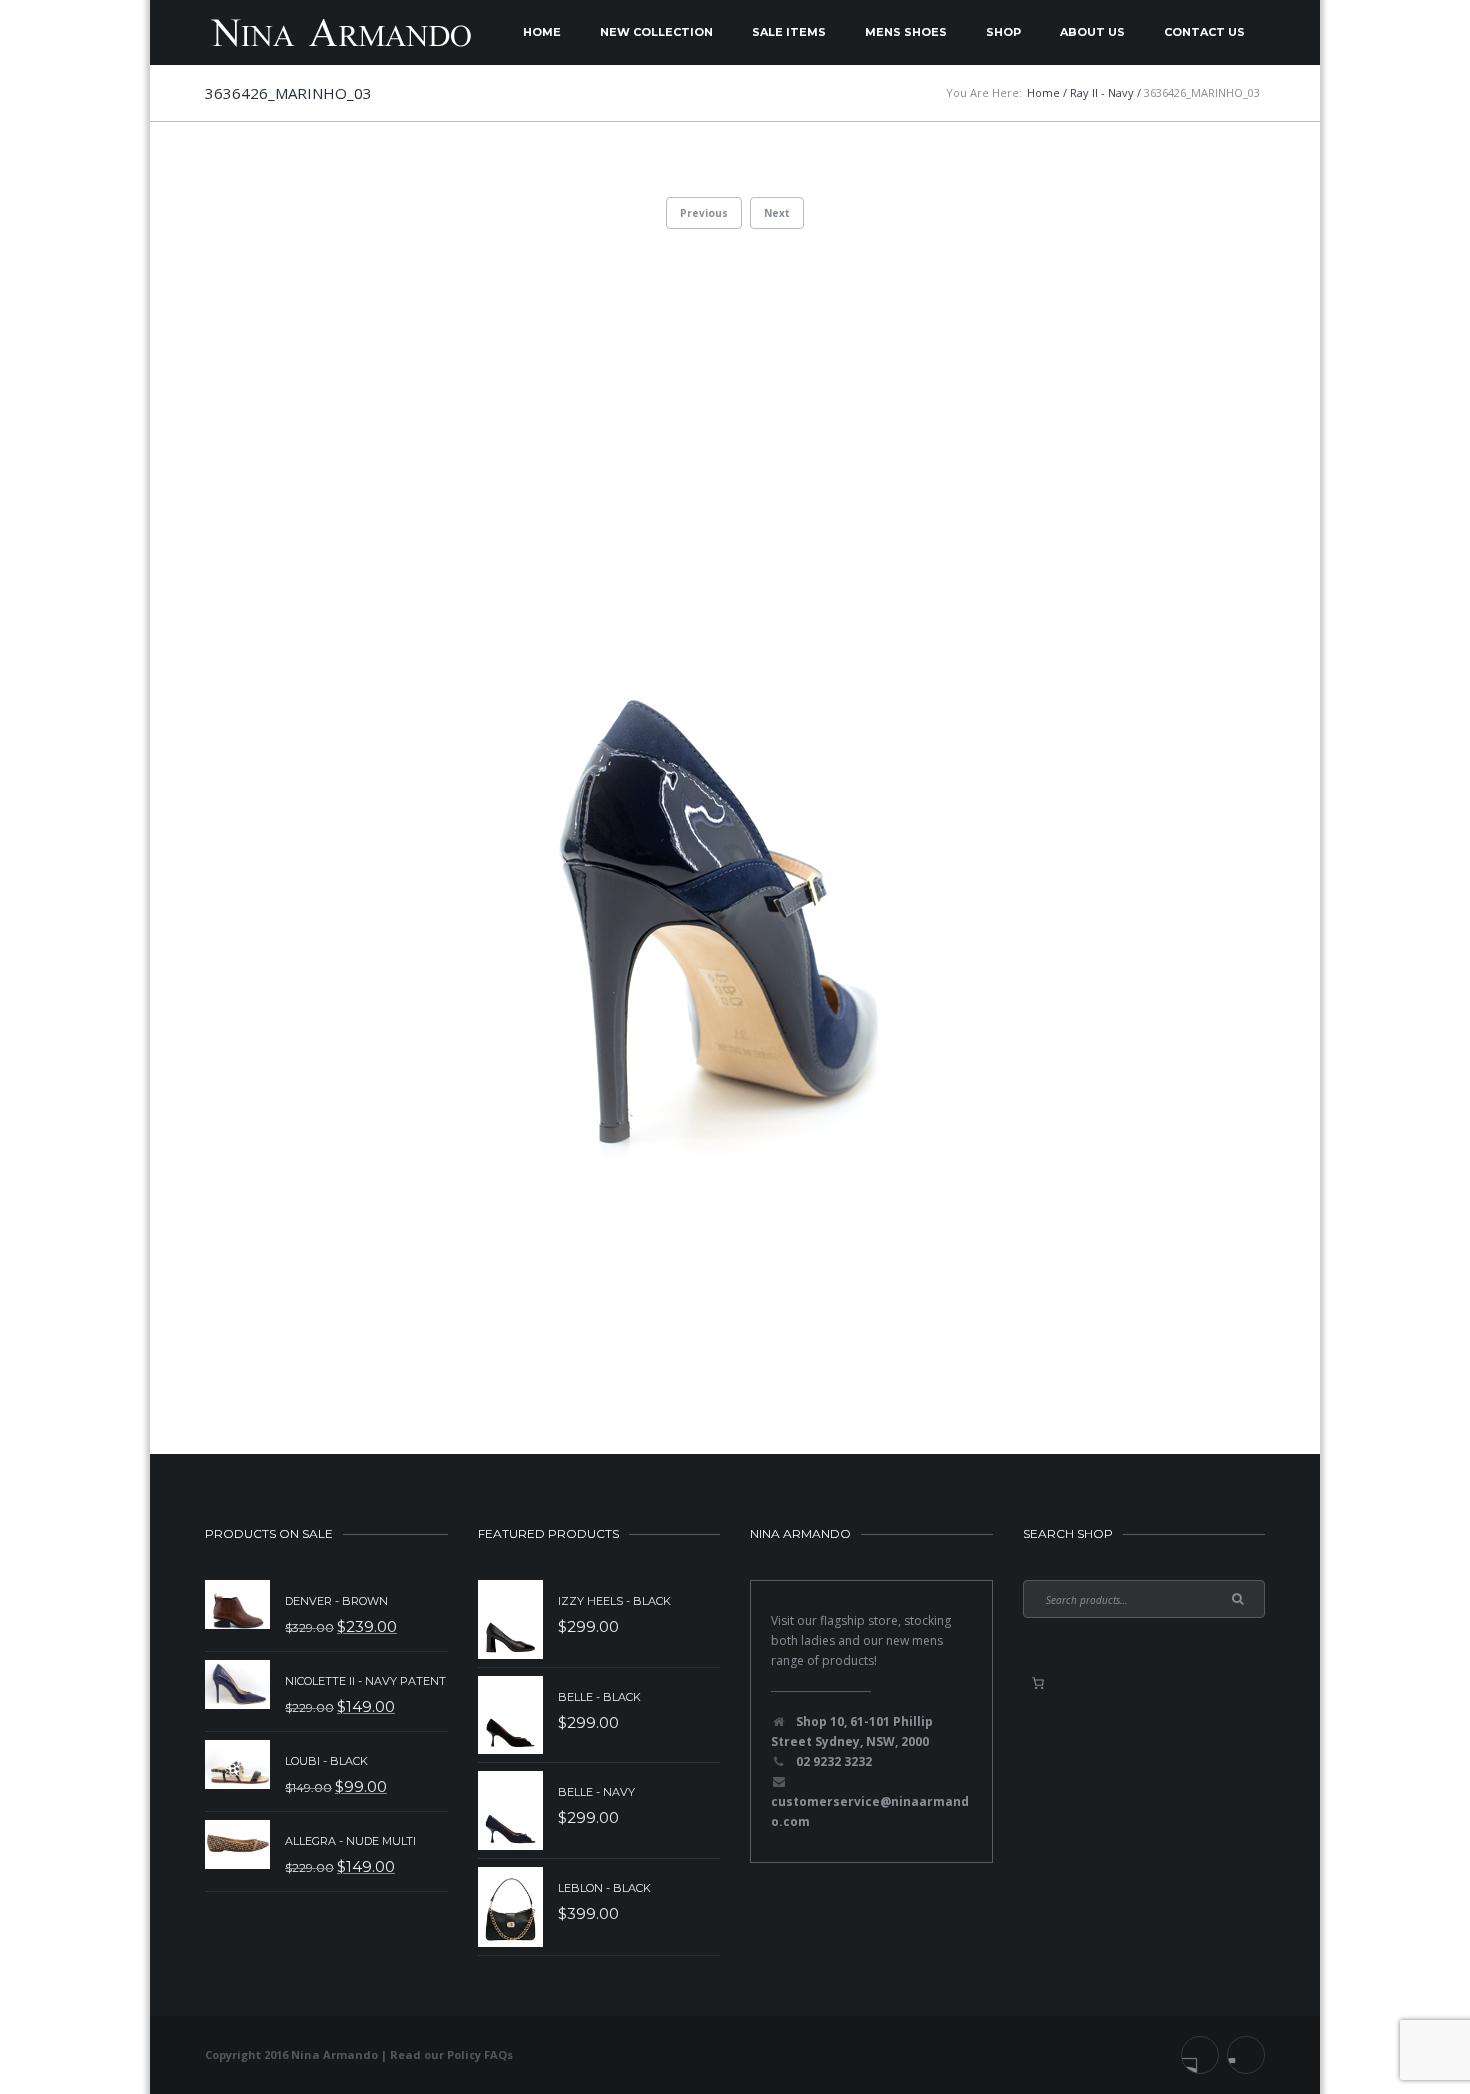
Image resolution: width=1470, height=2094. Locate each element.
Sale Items (789, 32)
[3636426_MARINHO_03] (735, 809)
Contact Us (1204, 32)
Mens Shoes (906, 32)
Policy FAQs (480, 2054)
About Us (1092, 32)
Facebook (1200, 2055)
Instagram (1246, 2055)
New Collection (656, 32)
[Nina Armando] (340, 32)
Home (542, 32)
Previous (704, 213)
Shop (1003, 32)
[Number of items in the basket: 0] (1038, 1683)
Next (777, 213)
